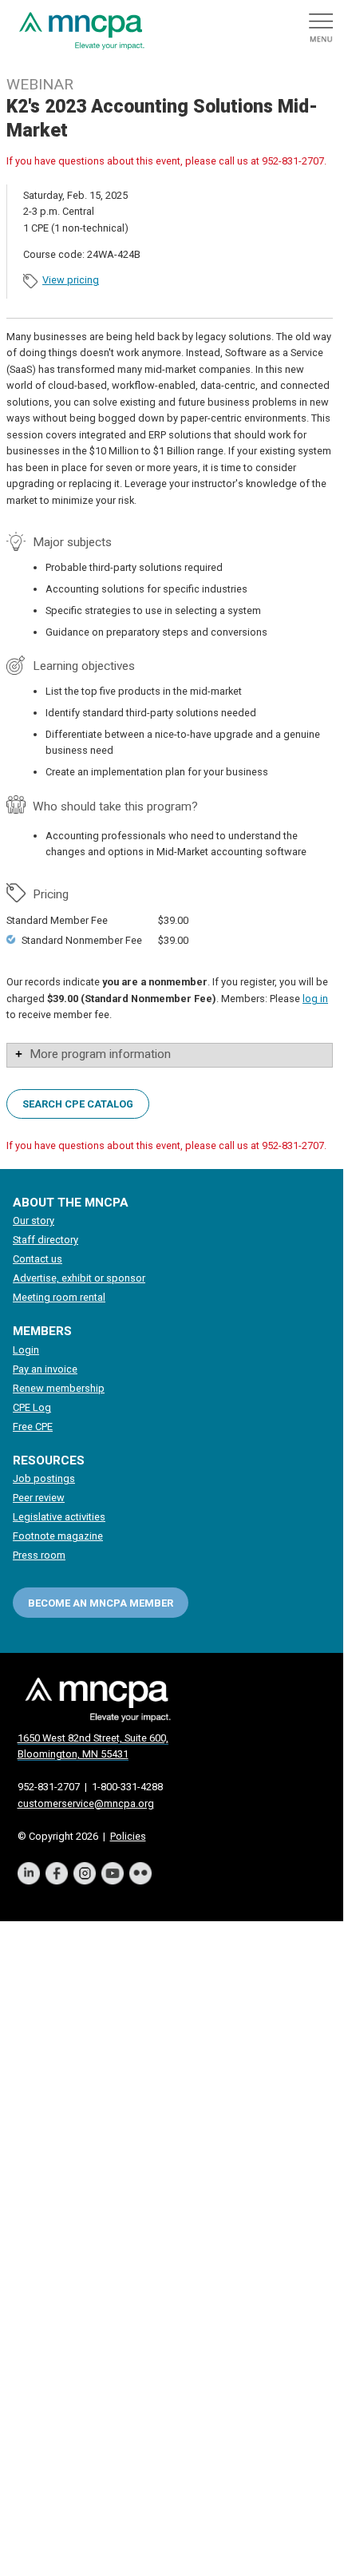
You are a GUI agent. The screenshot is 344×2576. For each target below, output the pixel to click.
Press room (39, 1555)
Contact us (38, 1259)
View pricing (71, 280)
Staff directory (45, 1240)
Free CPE (33, 1427)
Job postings (44, 1478)
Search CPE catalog (78, 1104)
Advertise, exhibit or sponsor (79, 1278)
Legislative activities (59, 1517)
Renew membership (59, 1388)
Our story (34, 1221)
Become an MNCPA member (101, 1603)
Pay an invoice (45, 1369)
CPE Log (32, 1407)
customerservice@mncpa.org (86, 1803)
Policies (128, 1836)
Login (26, 1350)
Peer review (39, 1498)
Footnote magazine (58, 1536)
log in (315, 999)
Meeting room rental (59, 1297)
